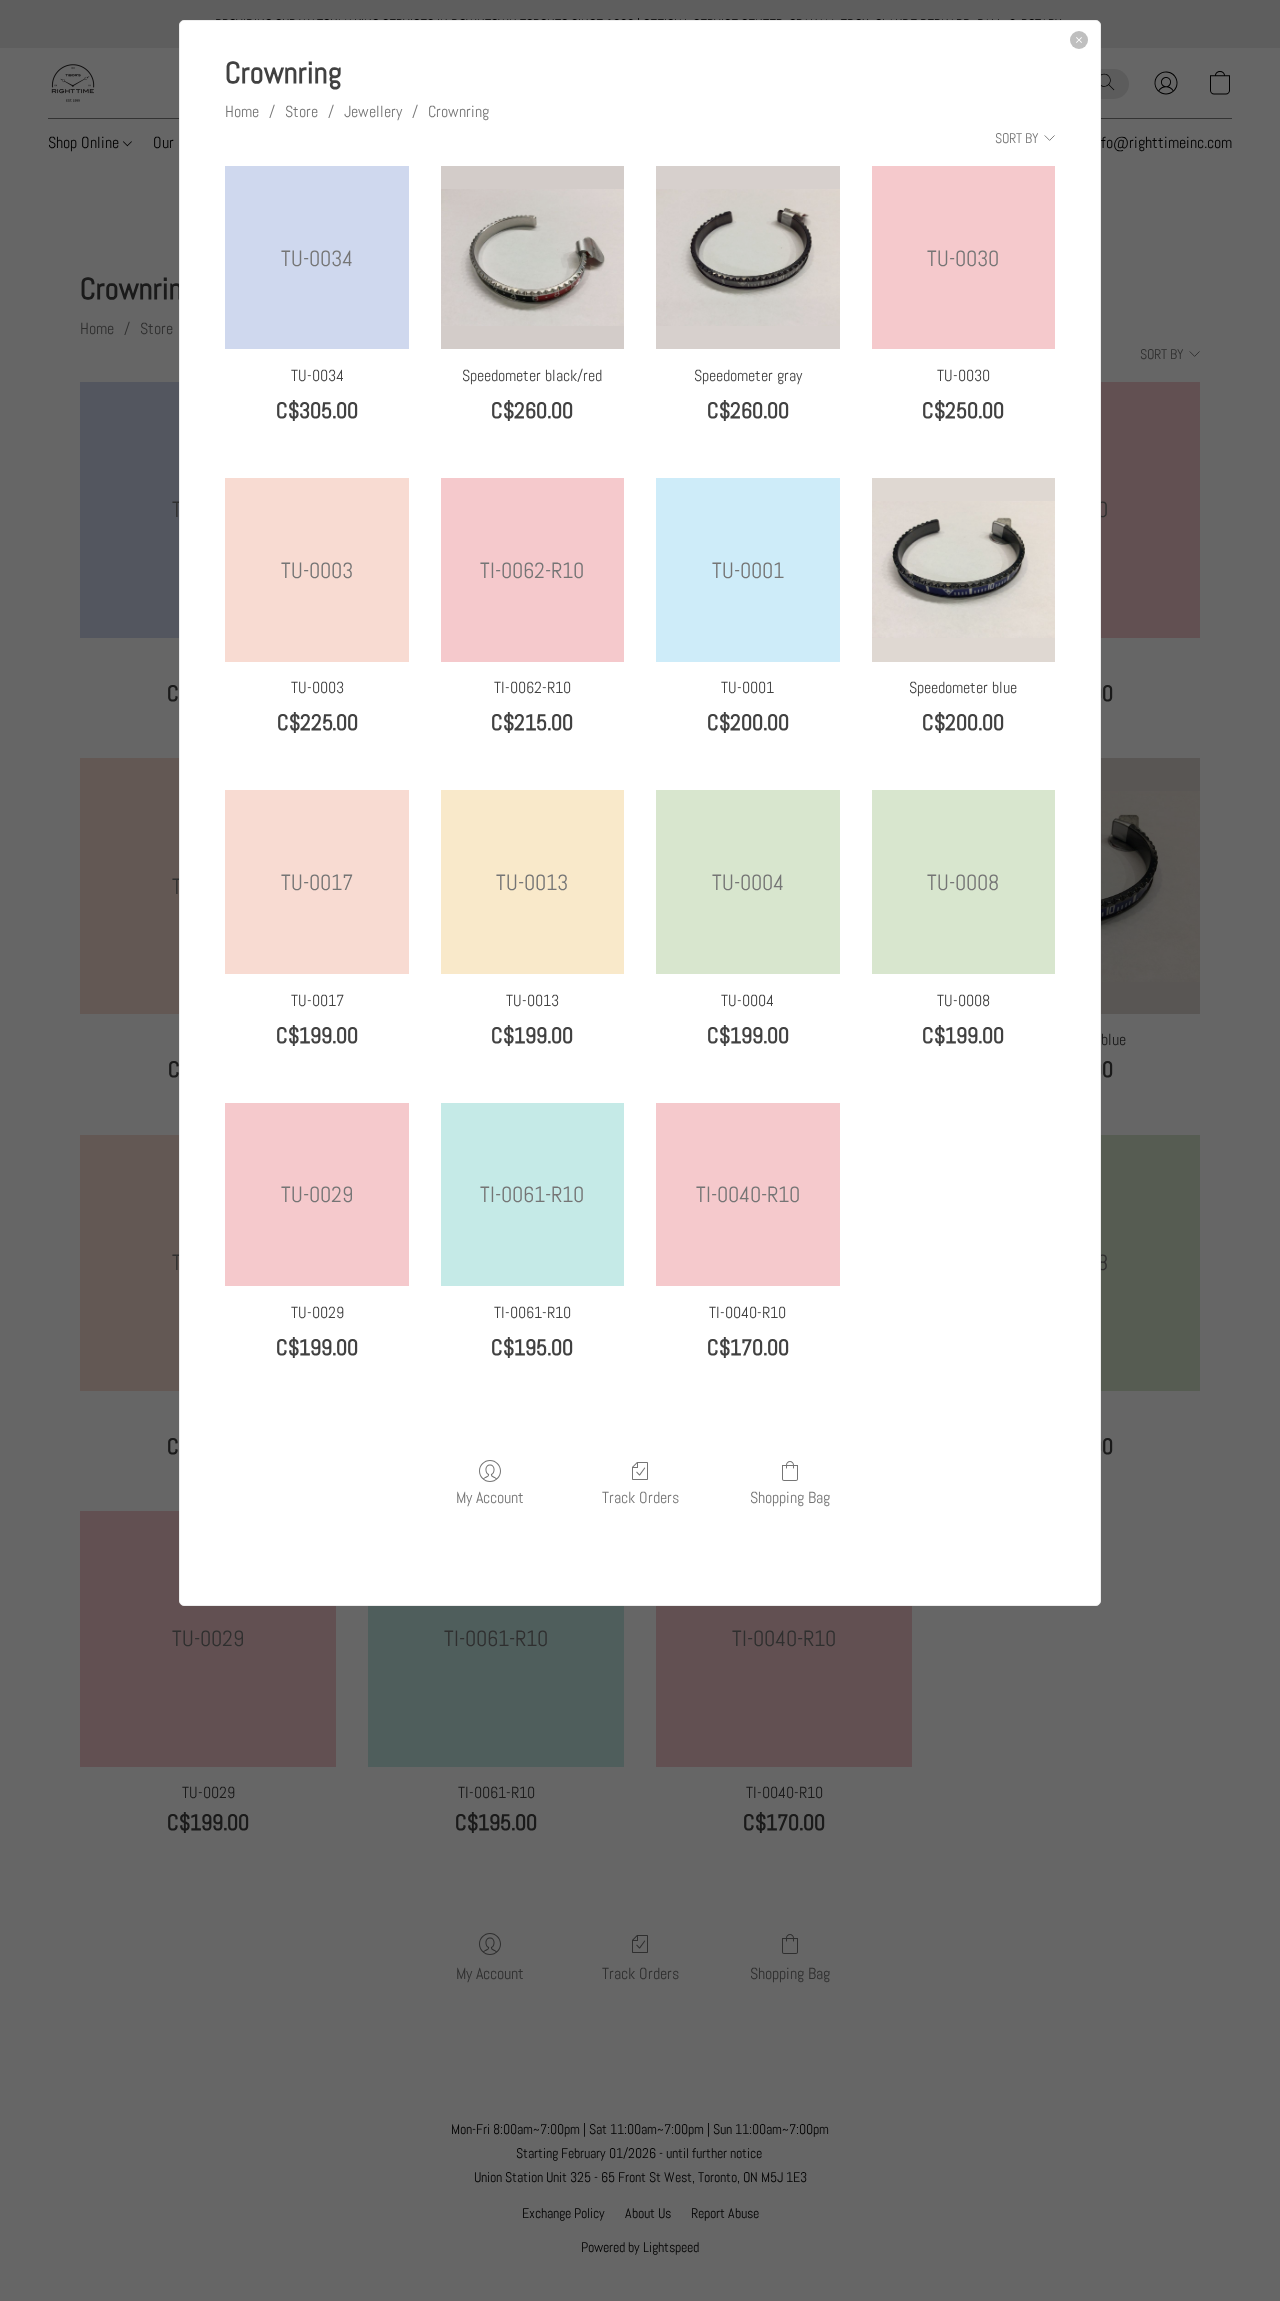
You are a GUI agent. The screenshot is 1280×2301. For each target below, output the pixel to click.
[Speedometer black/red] (532, 257)
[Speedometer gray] (747, 257)
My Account (490, 1497)
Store (301, 111)
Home (242, 111)
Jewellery (373, 111)
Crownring (458, 111)
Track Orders (640, 1497)
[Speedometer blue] (963, 569)
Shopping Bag (790, 1497)
